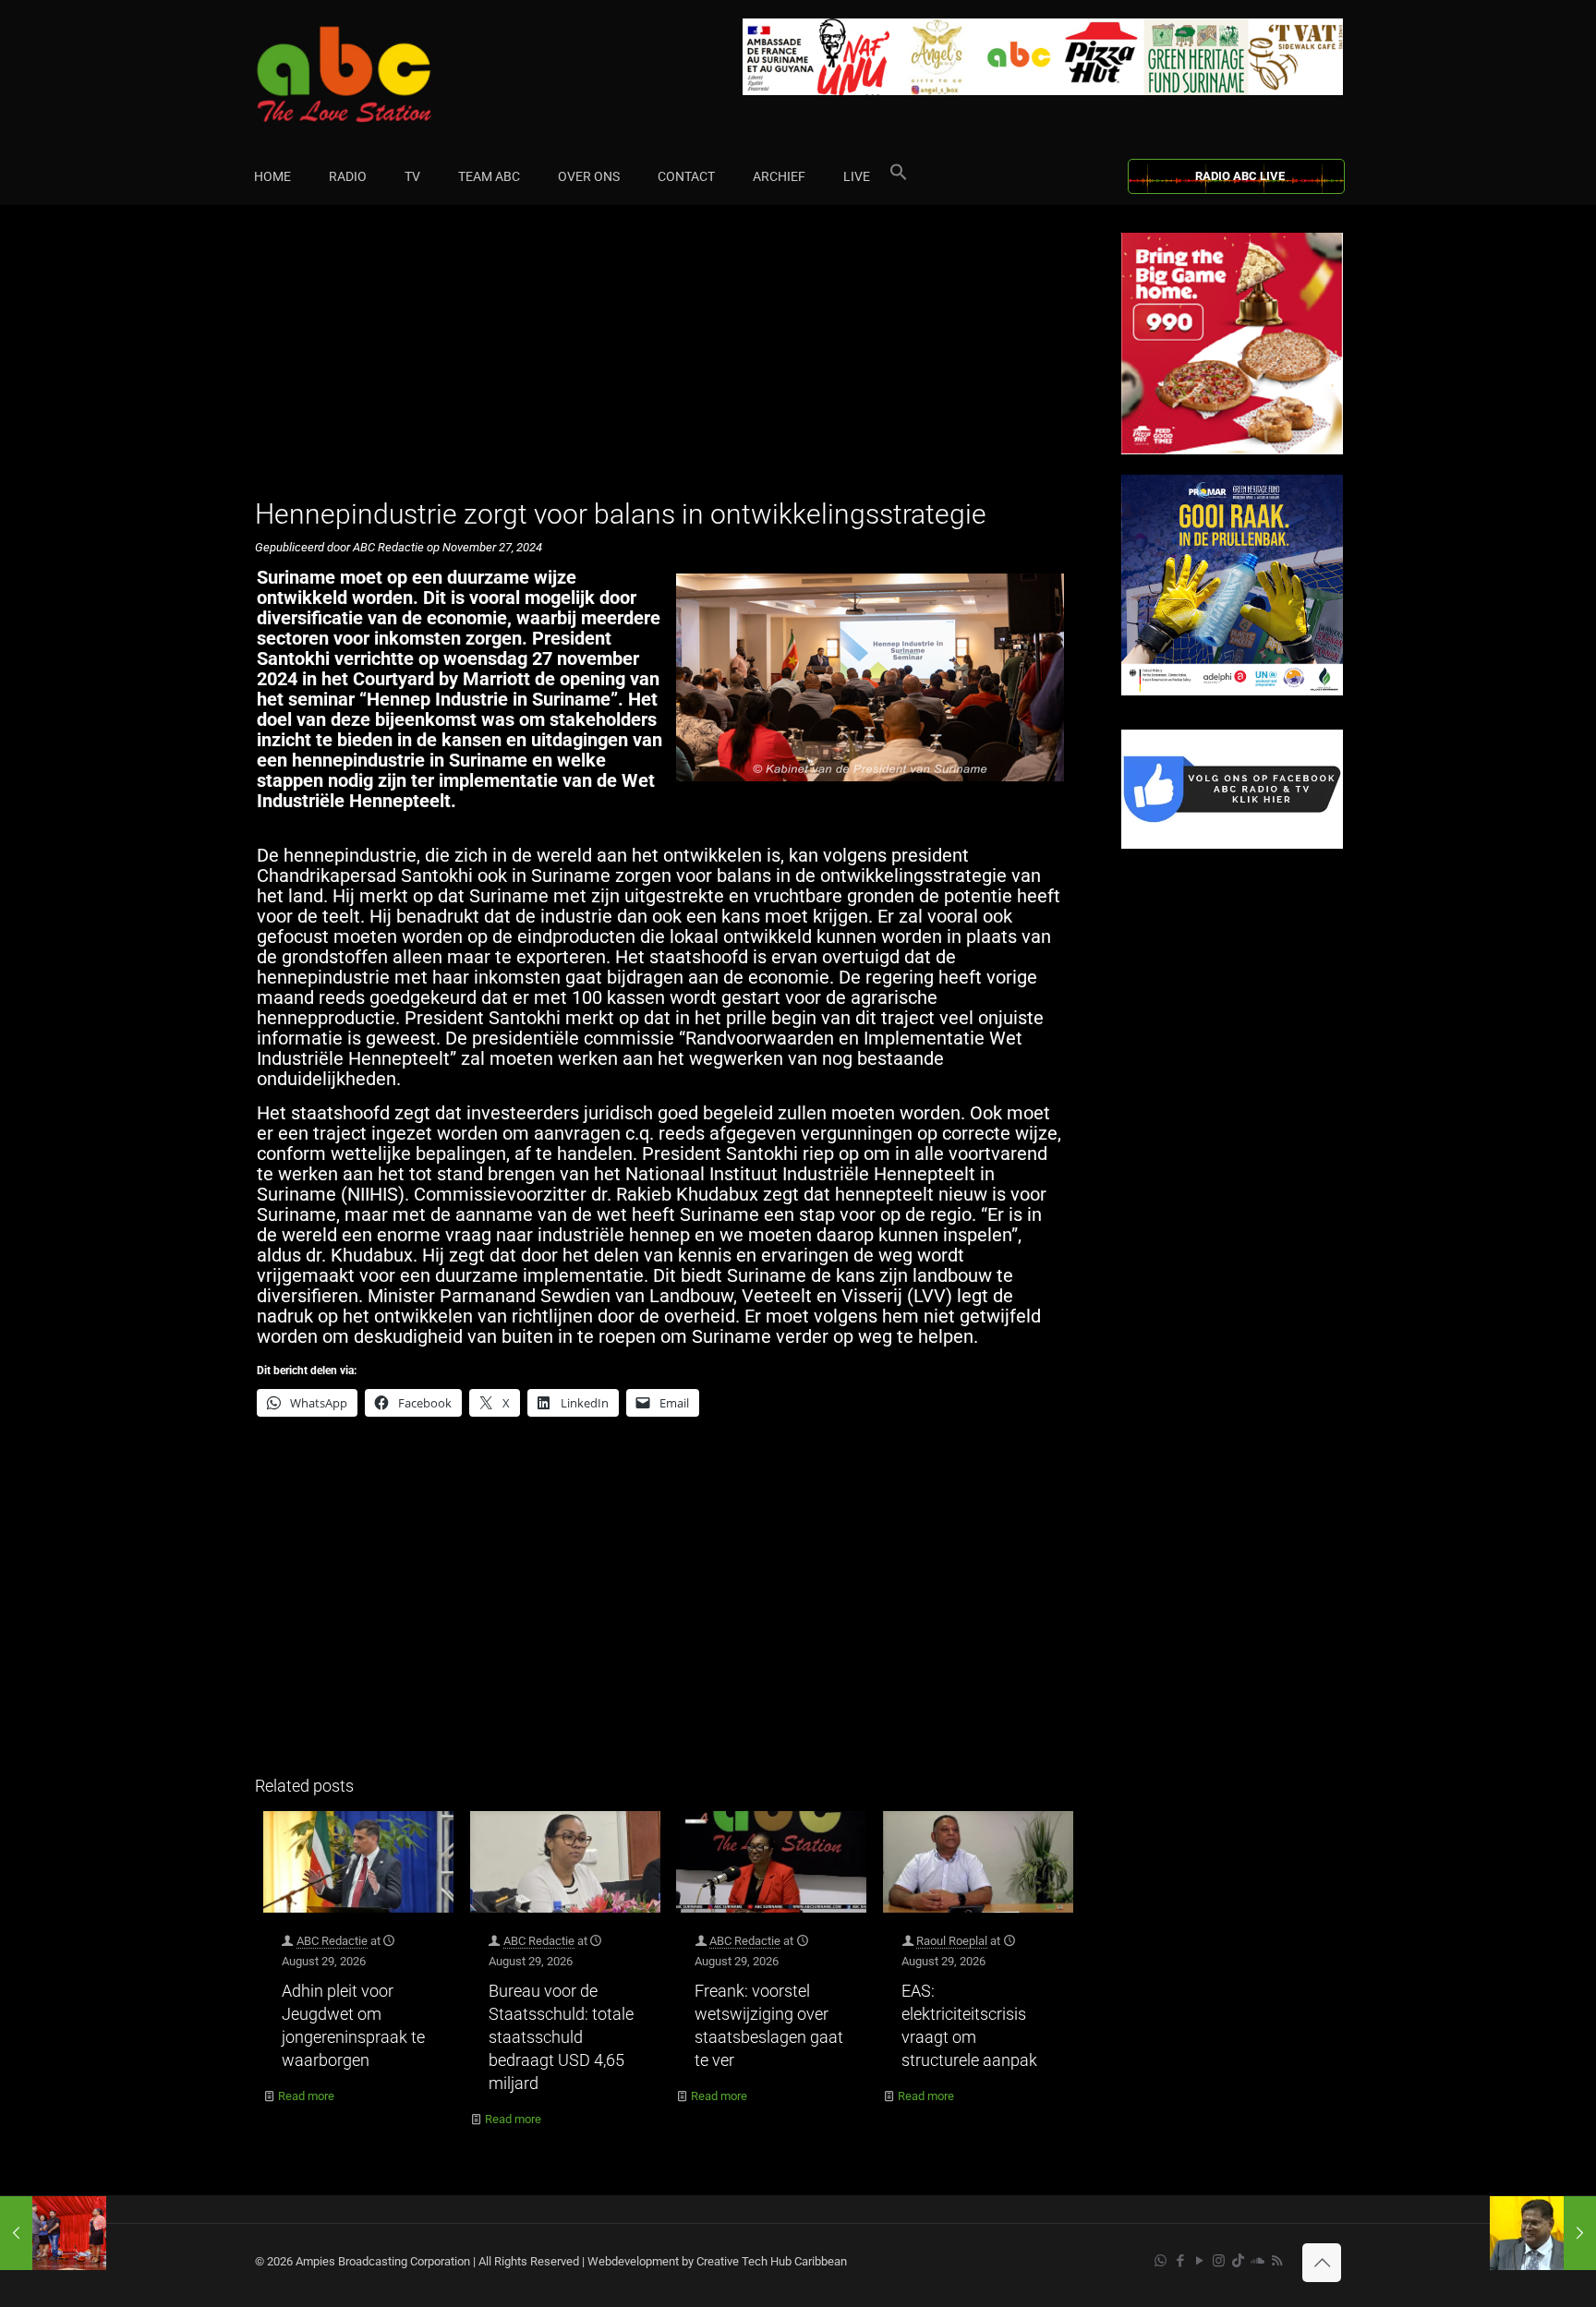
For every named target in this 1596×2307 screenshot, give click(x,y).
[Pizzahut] (1232, 450)
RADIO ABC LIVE (1240, 176)
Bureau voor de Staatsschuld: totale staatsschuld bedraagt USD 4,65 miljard (561, 2037)
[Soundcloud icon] (1257, 2261)
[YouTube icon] (1199, 2261)
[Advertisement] (668, 362)
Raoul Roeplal (952, 1941)
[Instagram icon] (1219, 2261)
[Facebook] (1232, 845)
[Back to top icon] (1322, 2263)
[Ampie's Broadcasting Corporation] (380, 74)
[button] (899, 176)
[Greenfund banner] (1232, 691)
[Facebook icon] (1180, 2261)
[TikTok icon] (1238, 2261)
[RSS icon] (1277, 2261)
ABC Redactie (332, 1941)
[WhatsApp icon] (1161, 2261)
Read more (306, 2096)
